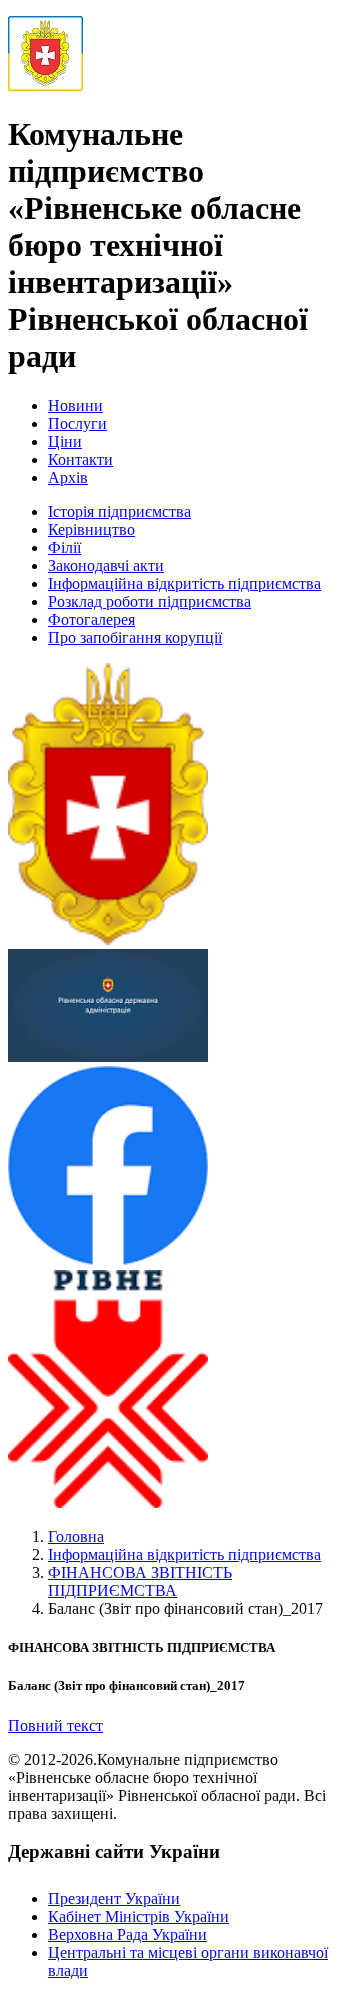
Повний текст (55, 1725)
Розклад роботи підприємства (149, 601)
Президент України (114, 1898)
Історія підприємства (119, 511)
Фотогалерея (91, 619)
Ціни (65, 441)
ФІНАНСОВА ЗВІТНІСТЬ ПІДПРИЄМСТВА (140, 1581)
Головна (76, 1536)
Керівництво (91, 529)
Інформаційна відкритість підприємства (184, 583)
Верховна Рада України (127, 1934)
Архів (68, 477)
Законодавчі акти (106, 565)
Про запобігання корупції (135, 637)
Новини (75, 405)
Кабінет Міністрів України (138, 1916)
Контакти (80, 459)
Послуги (77, 423)
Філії (64, 547)
